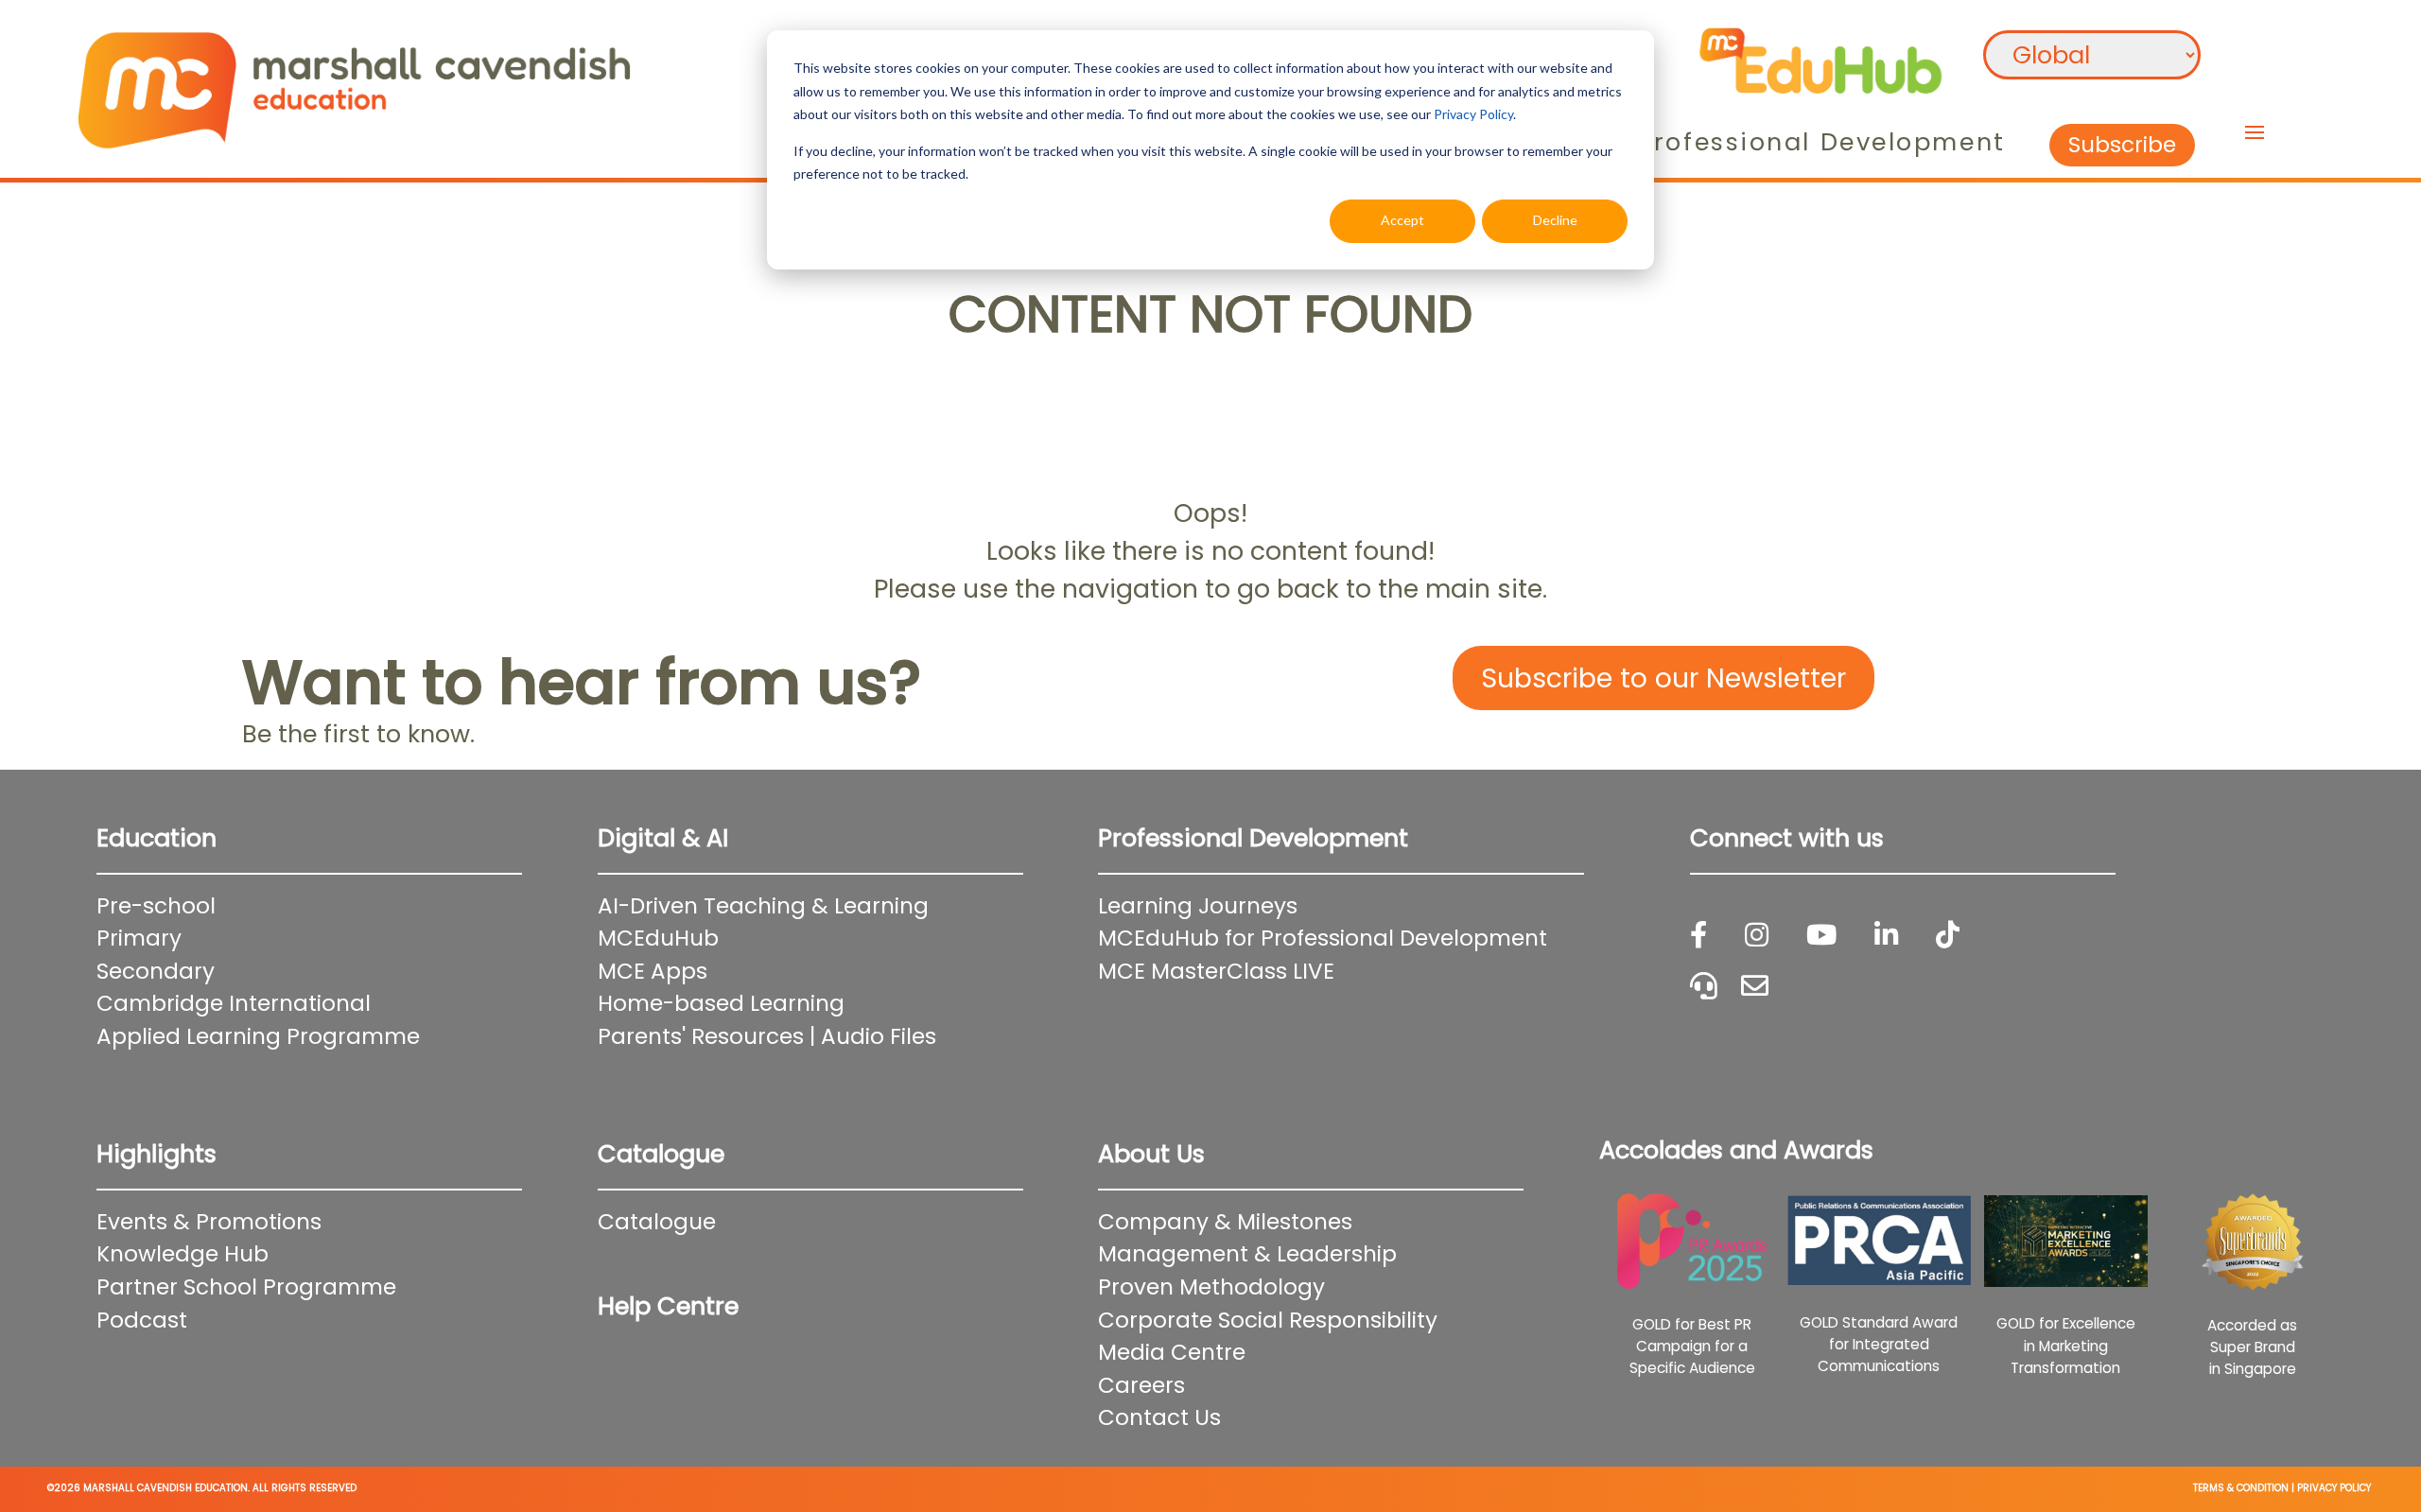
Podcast (142, 1320)
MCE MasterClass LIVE (1216, 971)
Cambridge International (234, 1003)
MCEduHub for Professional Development (1323, 938)
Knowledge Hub (183, 1254)
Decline (1555, 220)
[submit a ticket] (1755, 987)
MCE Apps (653, 971)
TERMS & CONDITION (2241, 1488)
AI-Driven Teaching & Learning (763, 906)
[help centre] (1704, 987)
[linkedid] (1886, 936)
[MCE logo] (354, 84)
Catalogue (657, 1222)
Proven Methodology (1211, 1287)
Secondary (156, 971)
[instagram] (1757, 936)
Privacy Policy (1473, 114)
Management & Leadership (1247, 1254)
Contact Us (1159, 1417)
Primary (139, 938)
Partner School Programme (246, 1287)
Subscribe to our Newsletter (1663, 678)
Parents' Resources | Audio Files (767, 1036)
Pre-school (156, 906)
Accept (1402, 220)
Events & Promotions (209, 1222)
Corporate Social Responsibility (1268, 1320)
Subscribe (2122, 145)
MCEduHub (658, 938)
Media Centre (1172, 1352)
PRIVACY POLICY (2334, 1488)
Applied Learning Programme (270, 1036)
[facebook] (1698, 936)
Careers (1141, 1385)
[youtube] (1821, 936)
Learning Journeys (1198, 906)
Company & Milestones (1225, 1222)
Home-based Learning (721, 1003)
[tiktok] (1948, 936)
